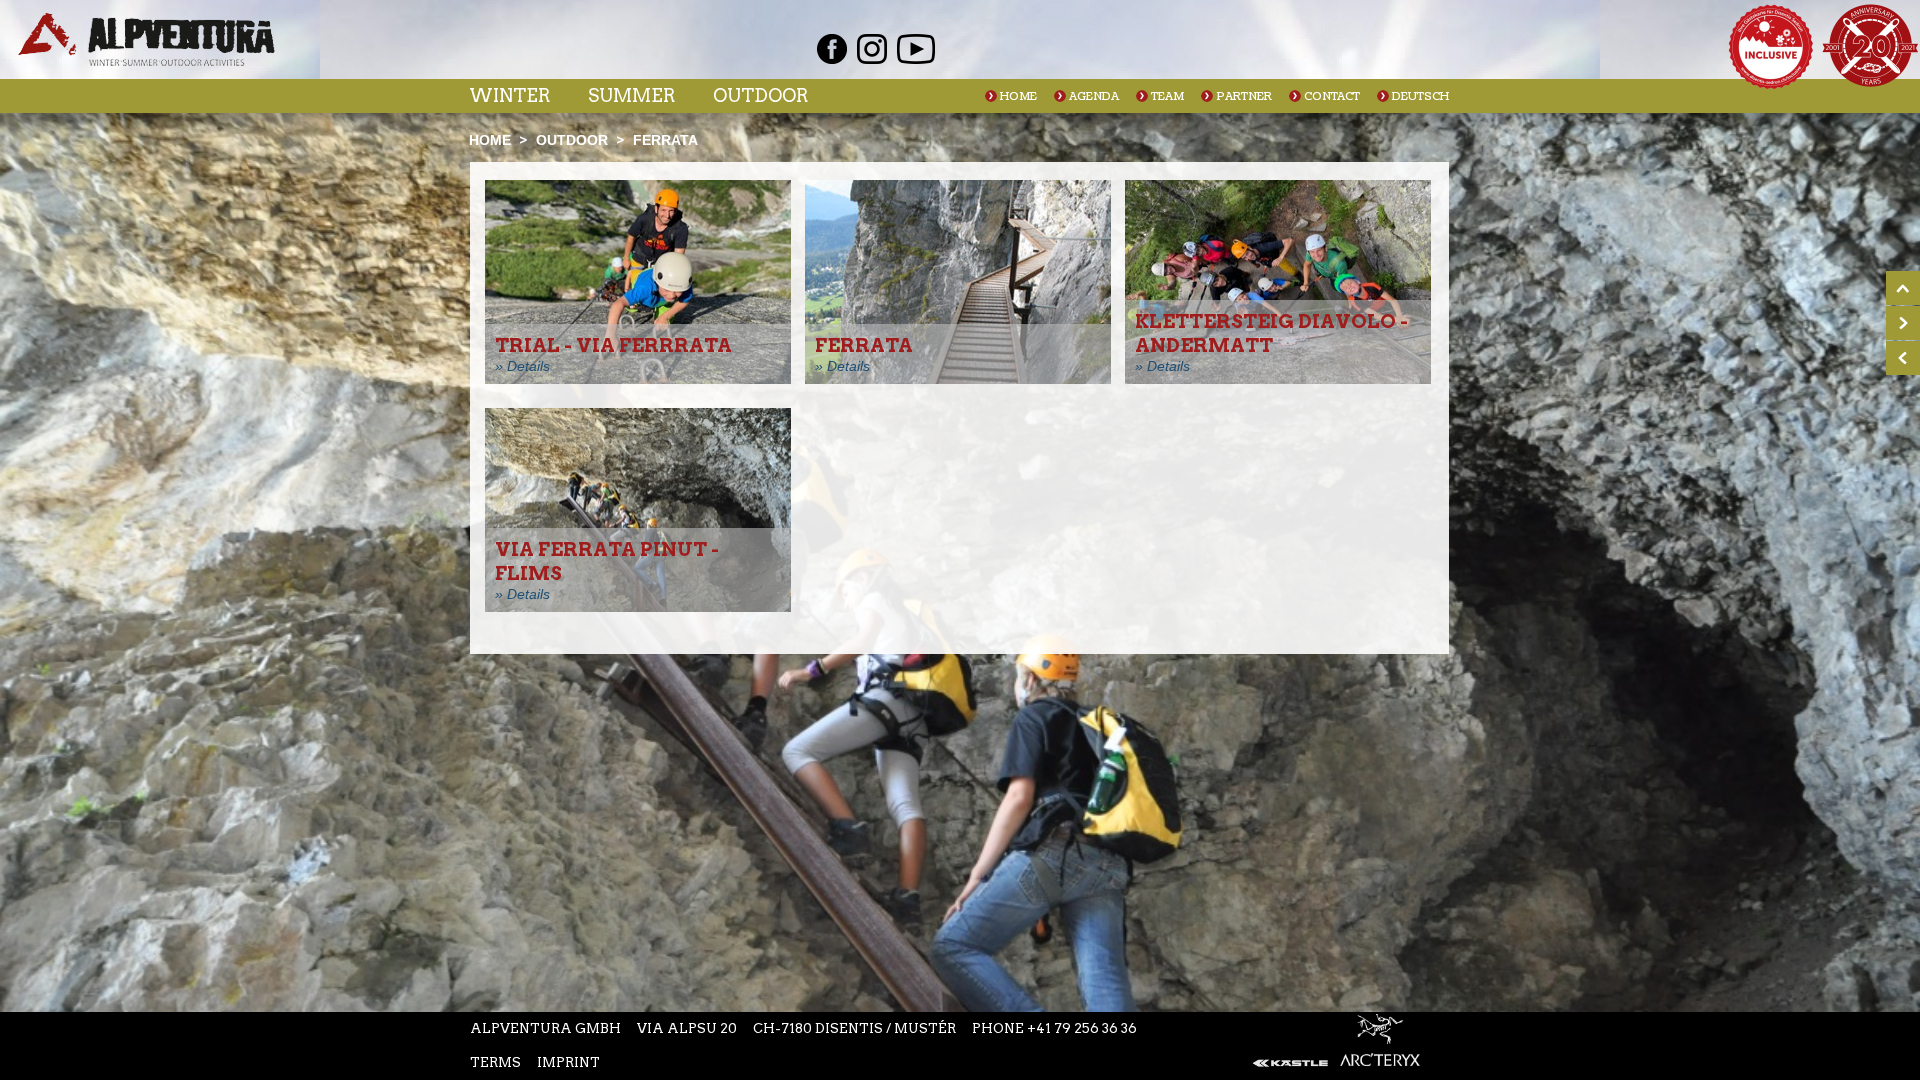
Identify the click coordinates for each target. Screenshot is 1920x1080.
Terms (495, 1062)
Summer (631, 95)
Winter (509, 95)
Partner (1244, 96)
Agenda (1094, 96)
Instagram (872, 49)
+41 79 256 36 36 (1082, 1028)
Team (1167, 96)
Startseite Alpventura (146, 39)
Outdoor (760, 95)
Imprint (568, 1062)
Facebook (832, 49)
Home (1018, 96)
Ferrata (665, 140)
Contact (1332, 96)
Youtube (916, 49)
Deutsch (1420, 96)
